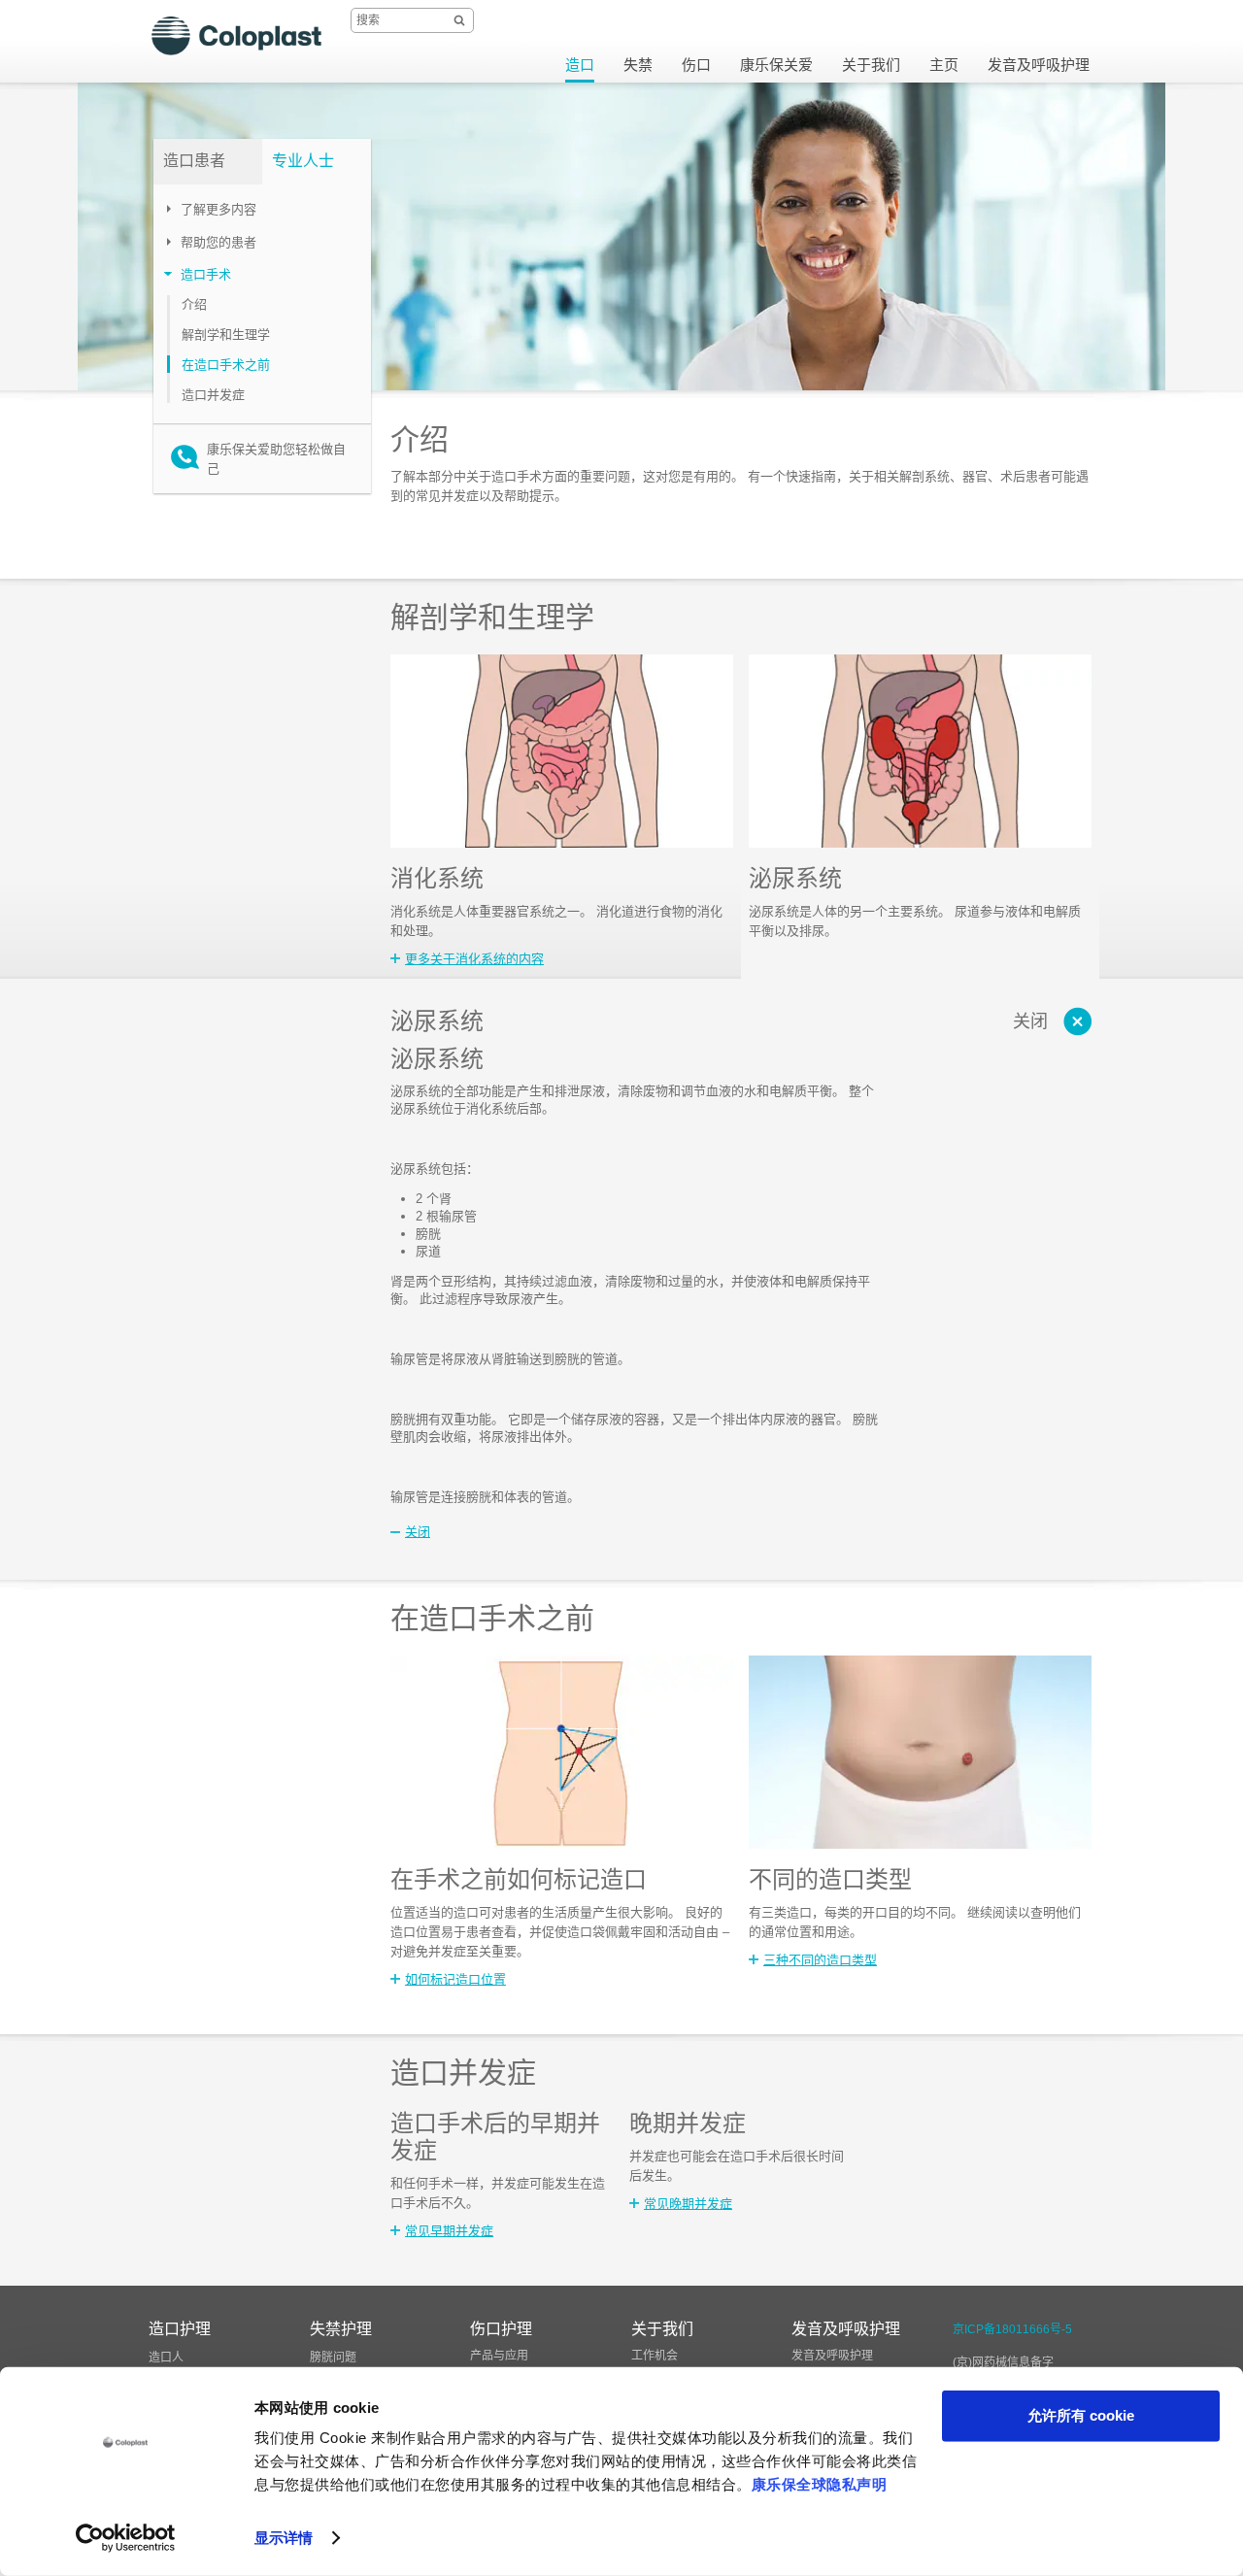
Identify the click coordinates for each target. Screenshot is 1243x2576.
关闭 (1030, 1021)
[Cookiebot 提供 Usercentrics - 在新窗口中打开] (126, 2538)
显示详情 (284, 2538)
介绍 (194, 304)
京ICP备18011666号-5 (1012, 2329)
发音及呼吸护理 (832, 2356)
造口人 (166, 2358)
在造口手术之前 (226, 365)
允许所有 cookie (1081, 2415)
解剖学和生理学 (226, 335)
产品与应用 (499, 2356)
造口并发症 (213, 395)
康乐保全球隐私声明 (820, 2484)
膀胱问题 (333, 2358)
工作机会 (655, 2356)
